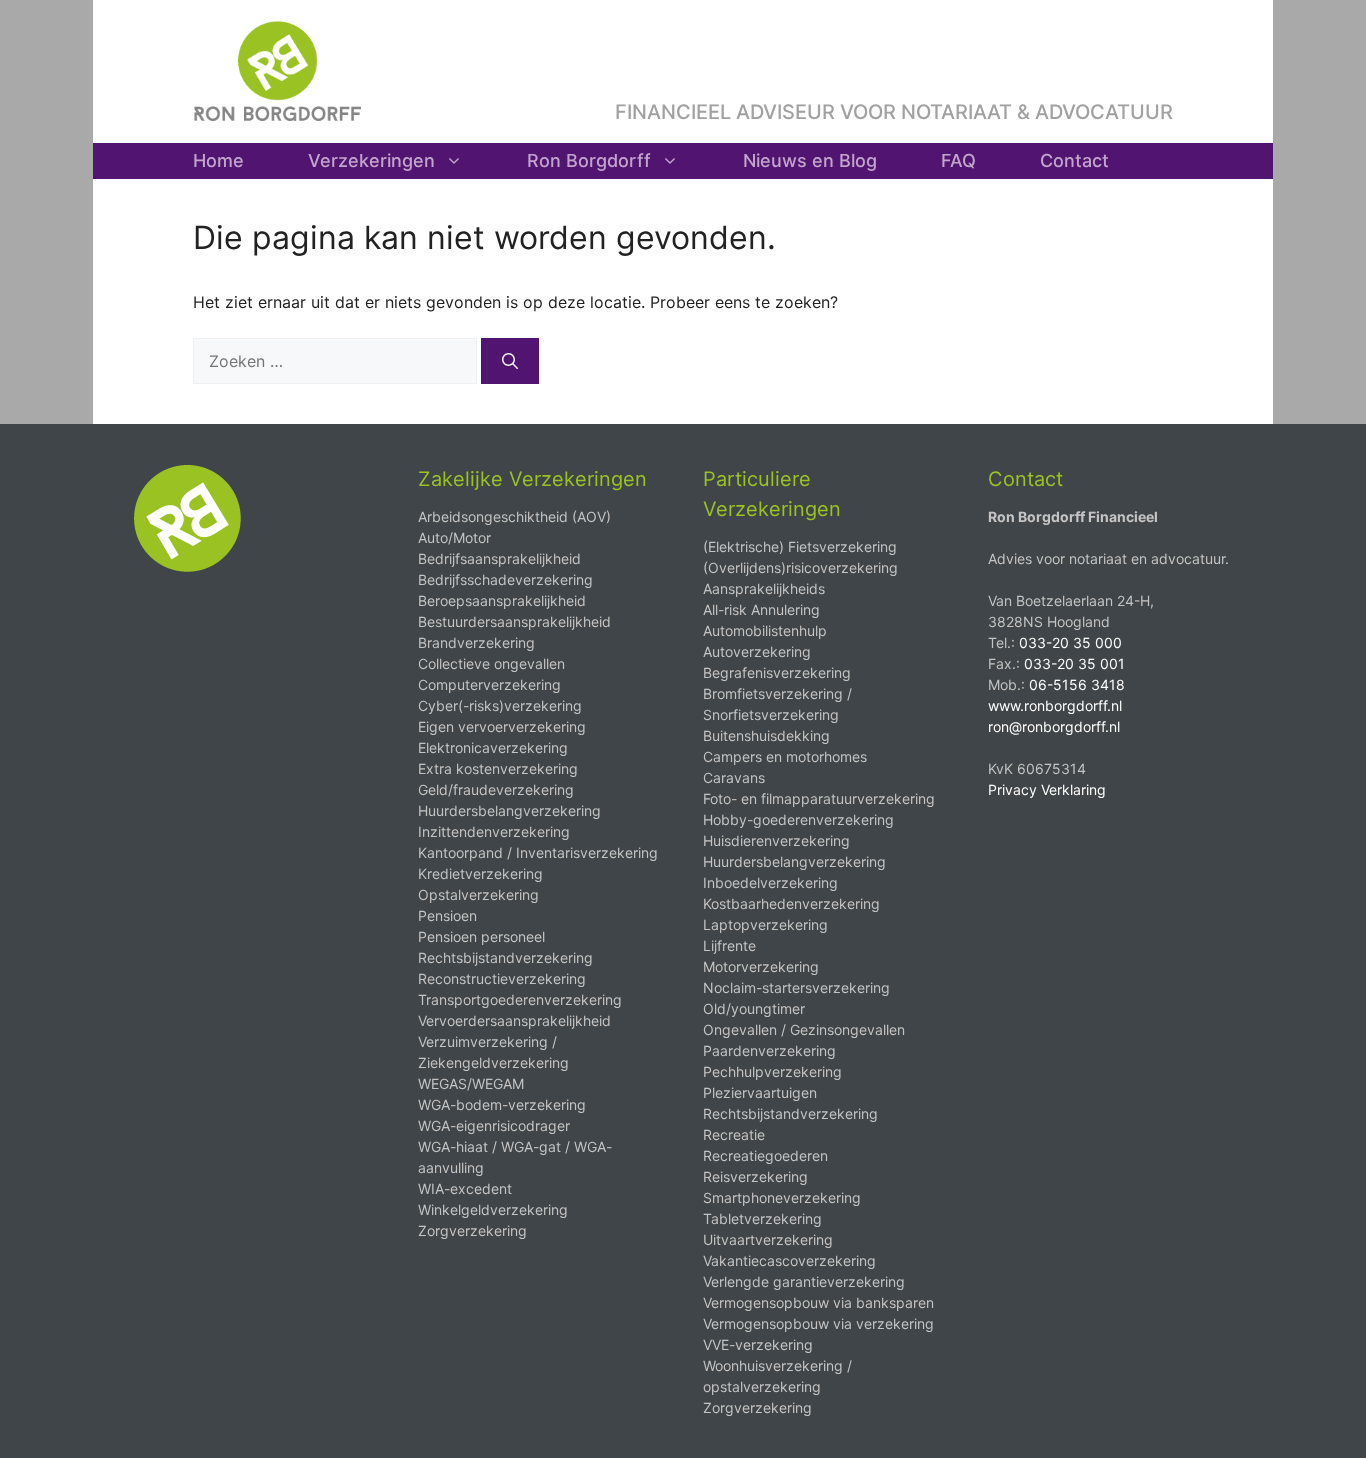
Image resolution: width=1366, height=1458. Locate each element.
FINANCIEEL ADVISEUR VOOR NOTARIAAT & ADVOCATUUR (894, 112)
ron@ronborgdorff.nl (1054, 726)
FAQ (958, 160)
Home (218, 160)
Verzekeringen (371, 160)
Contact (1074, 160)
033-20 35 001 (1074, 663)
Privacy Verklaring (1047, 789)
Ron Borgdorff (589, 160)
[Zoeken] (510, 361)
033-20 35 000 (1070, 642)
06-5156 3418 (1077, 684)
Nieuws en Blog (810, 160)
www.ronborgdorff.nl (1055, 705)
